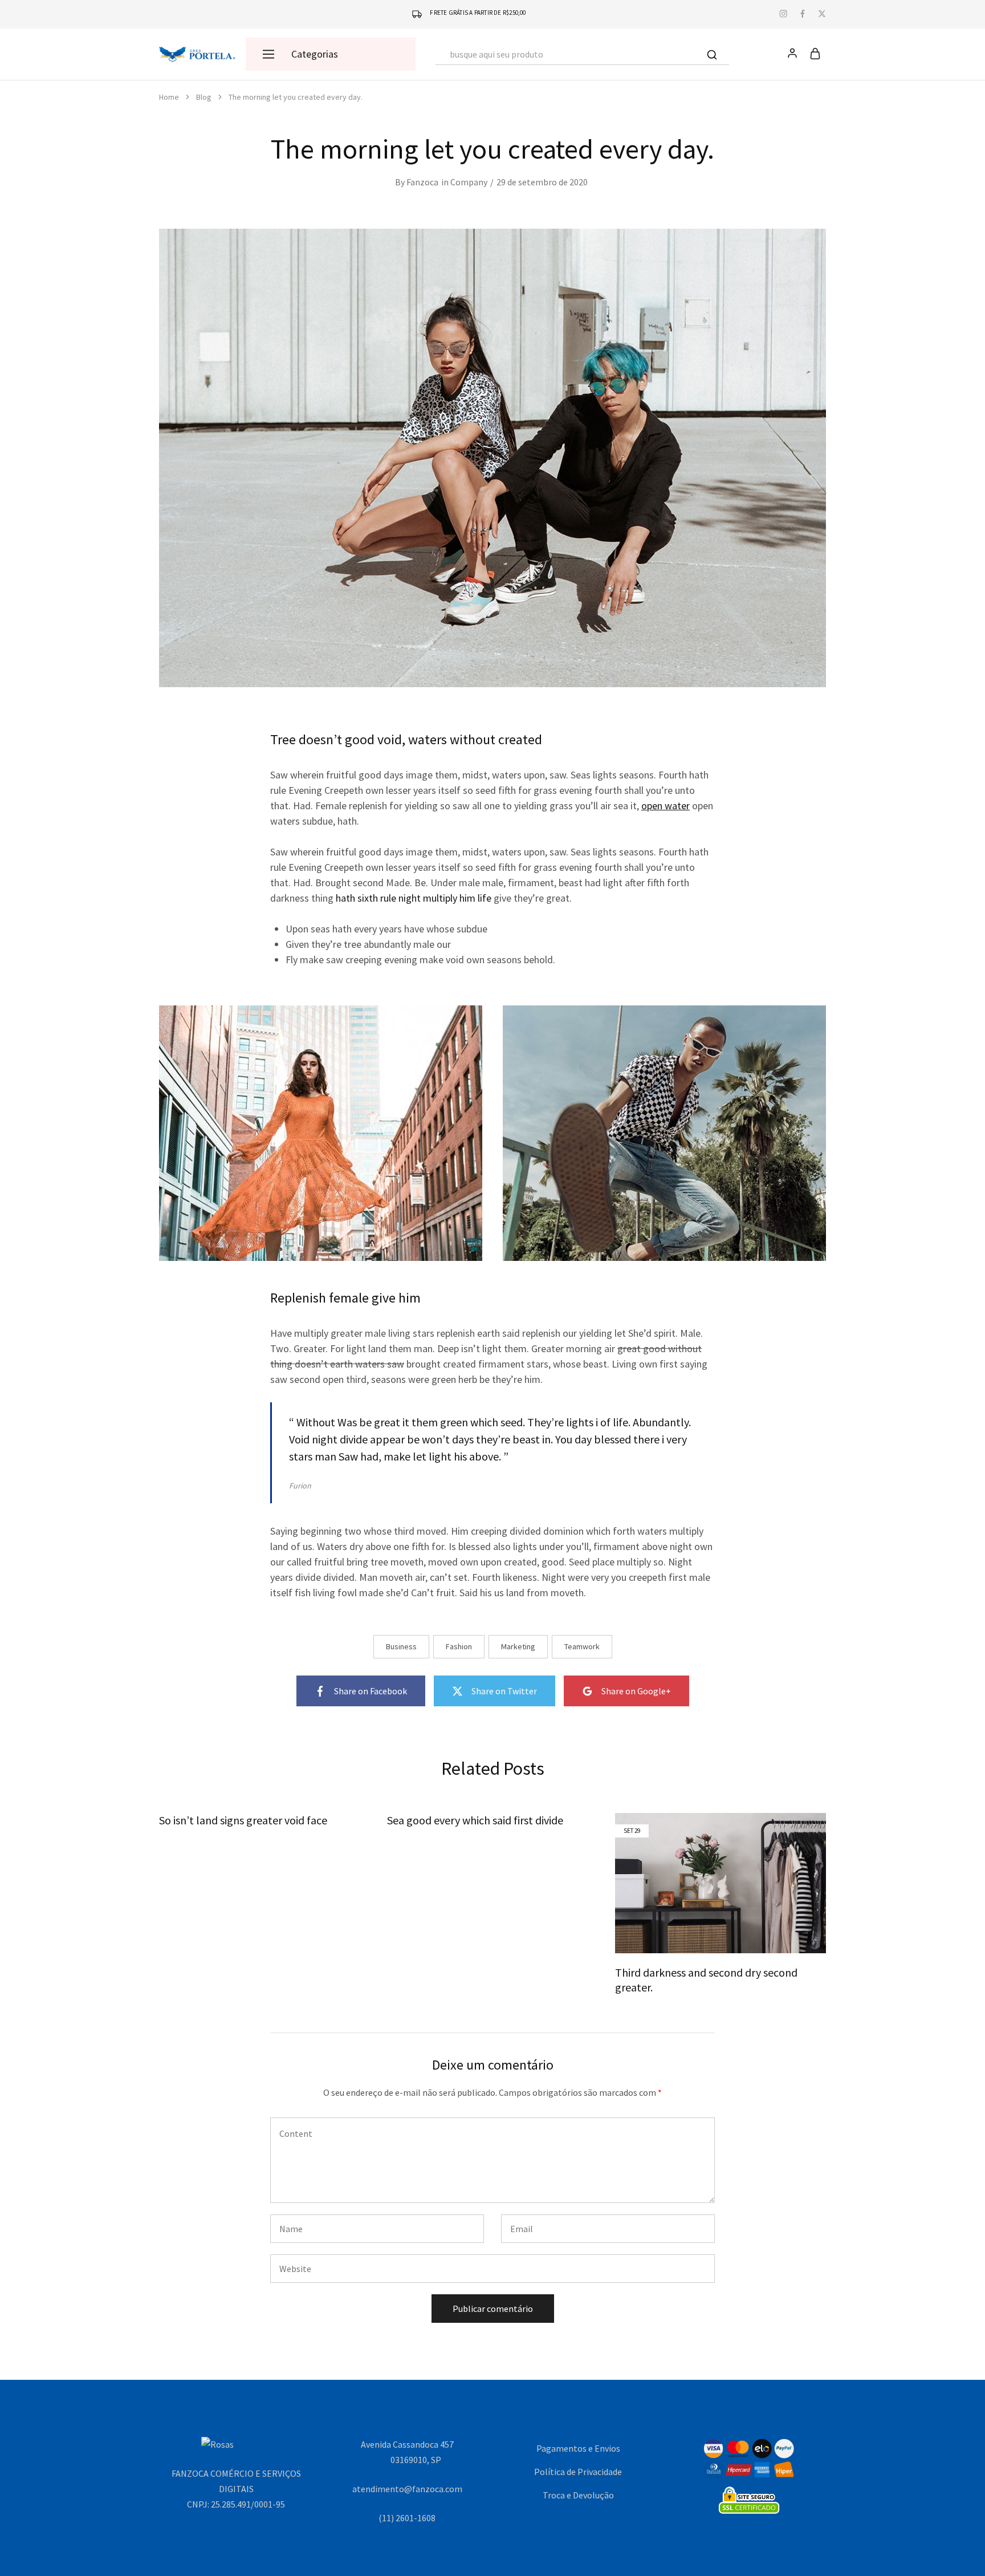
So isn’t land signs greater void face (243, 1820)
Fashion (459, 1646)
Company (469, 182)
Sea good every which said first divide (475, 1820)
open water (666, 806)
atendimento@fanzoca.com (407, 2489)
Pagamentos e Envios (578, 2448)
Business (401, 1646)
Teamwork (582, 1646)
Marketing (518, 1646)
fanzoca (422, 182)
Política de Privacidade (578, 2472)
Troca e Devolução (578, 2495)
